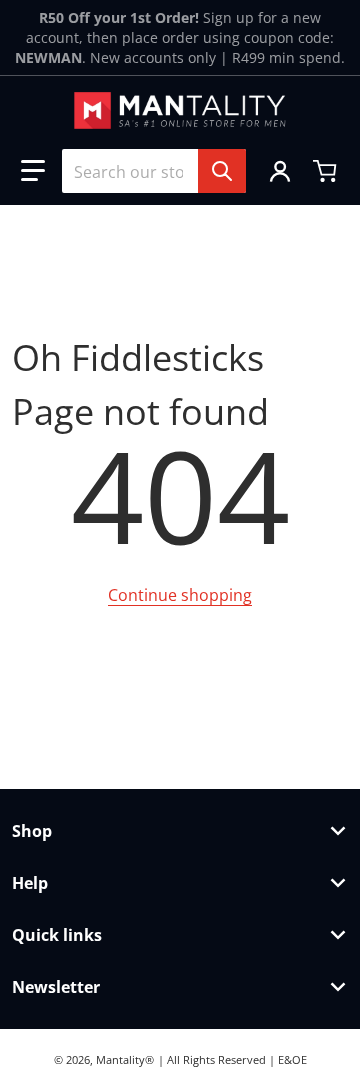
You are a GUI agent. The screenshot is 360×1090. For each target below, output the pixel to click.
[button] (33, 171)
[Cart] (327, 171)
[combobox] (154, 171)
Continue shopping (180, 595)
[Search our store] (222, 171)
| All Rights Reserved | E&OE (232, 1059)
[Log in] (280, 171)
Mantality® (125, 1059)
